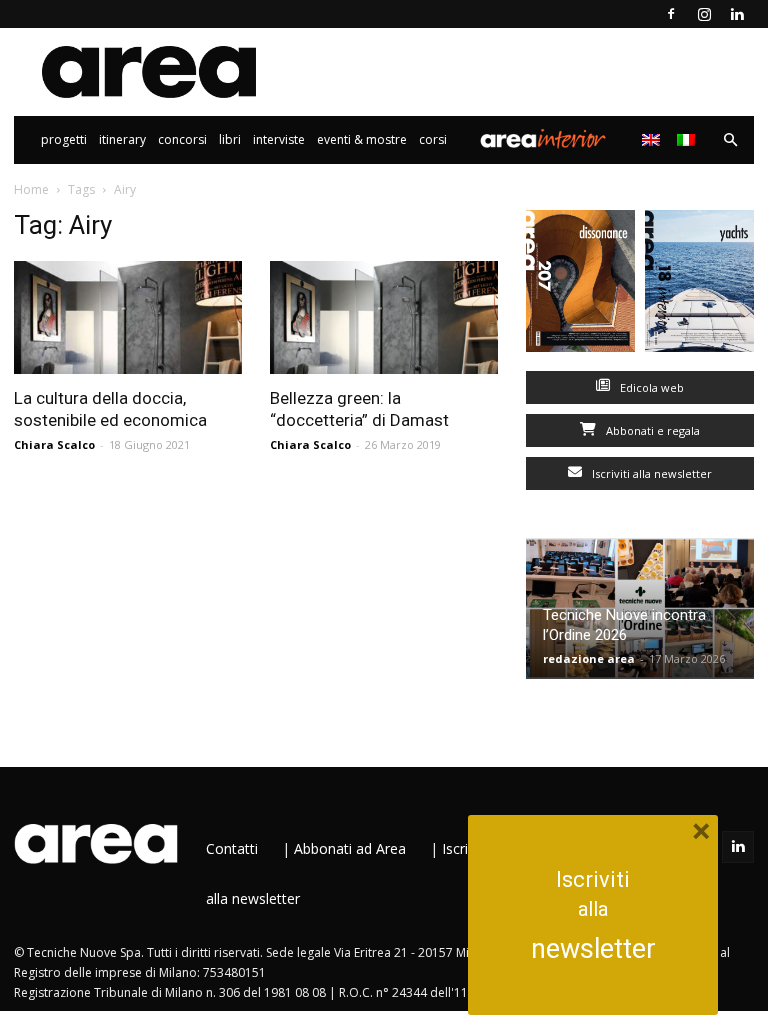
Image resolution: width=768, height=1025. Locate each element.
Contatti (232, 848)
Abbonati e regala (651, 430)
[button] (730, 140)
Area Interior (543, 140)
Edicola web (650, 387)
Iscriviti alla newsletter (650, 473)
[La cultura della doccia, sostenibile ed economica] (128, 317)
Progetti (64, 139)
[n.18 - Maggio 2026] (699, 285)
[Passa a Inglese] (653, 140)
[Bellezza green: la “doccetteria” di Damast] (384, 317)
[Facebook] (671, 14)
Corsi (433, 139)
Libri (230, 139)
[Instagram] (704, 14)
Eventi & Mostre (362, 139)
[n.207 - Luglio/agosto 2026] (580, 285)
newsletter (593, 949)
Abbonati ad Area (350, 848)
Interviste (279, 139)
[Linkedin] (737, 14)
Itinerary (122, 139)
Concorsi (182, 139)
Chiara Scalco (54, 444)
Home (31, 189)
